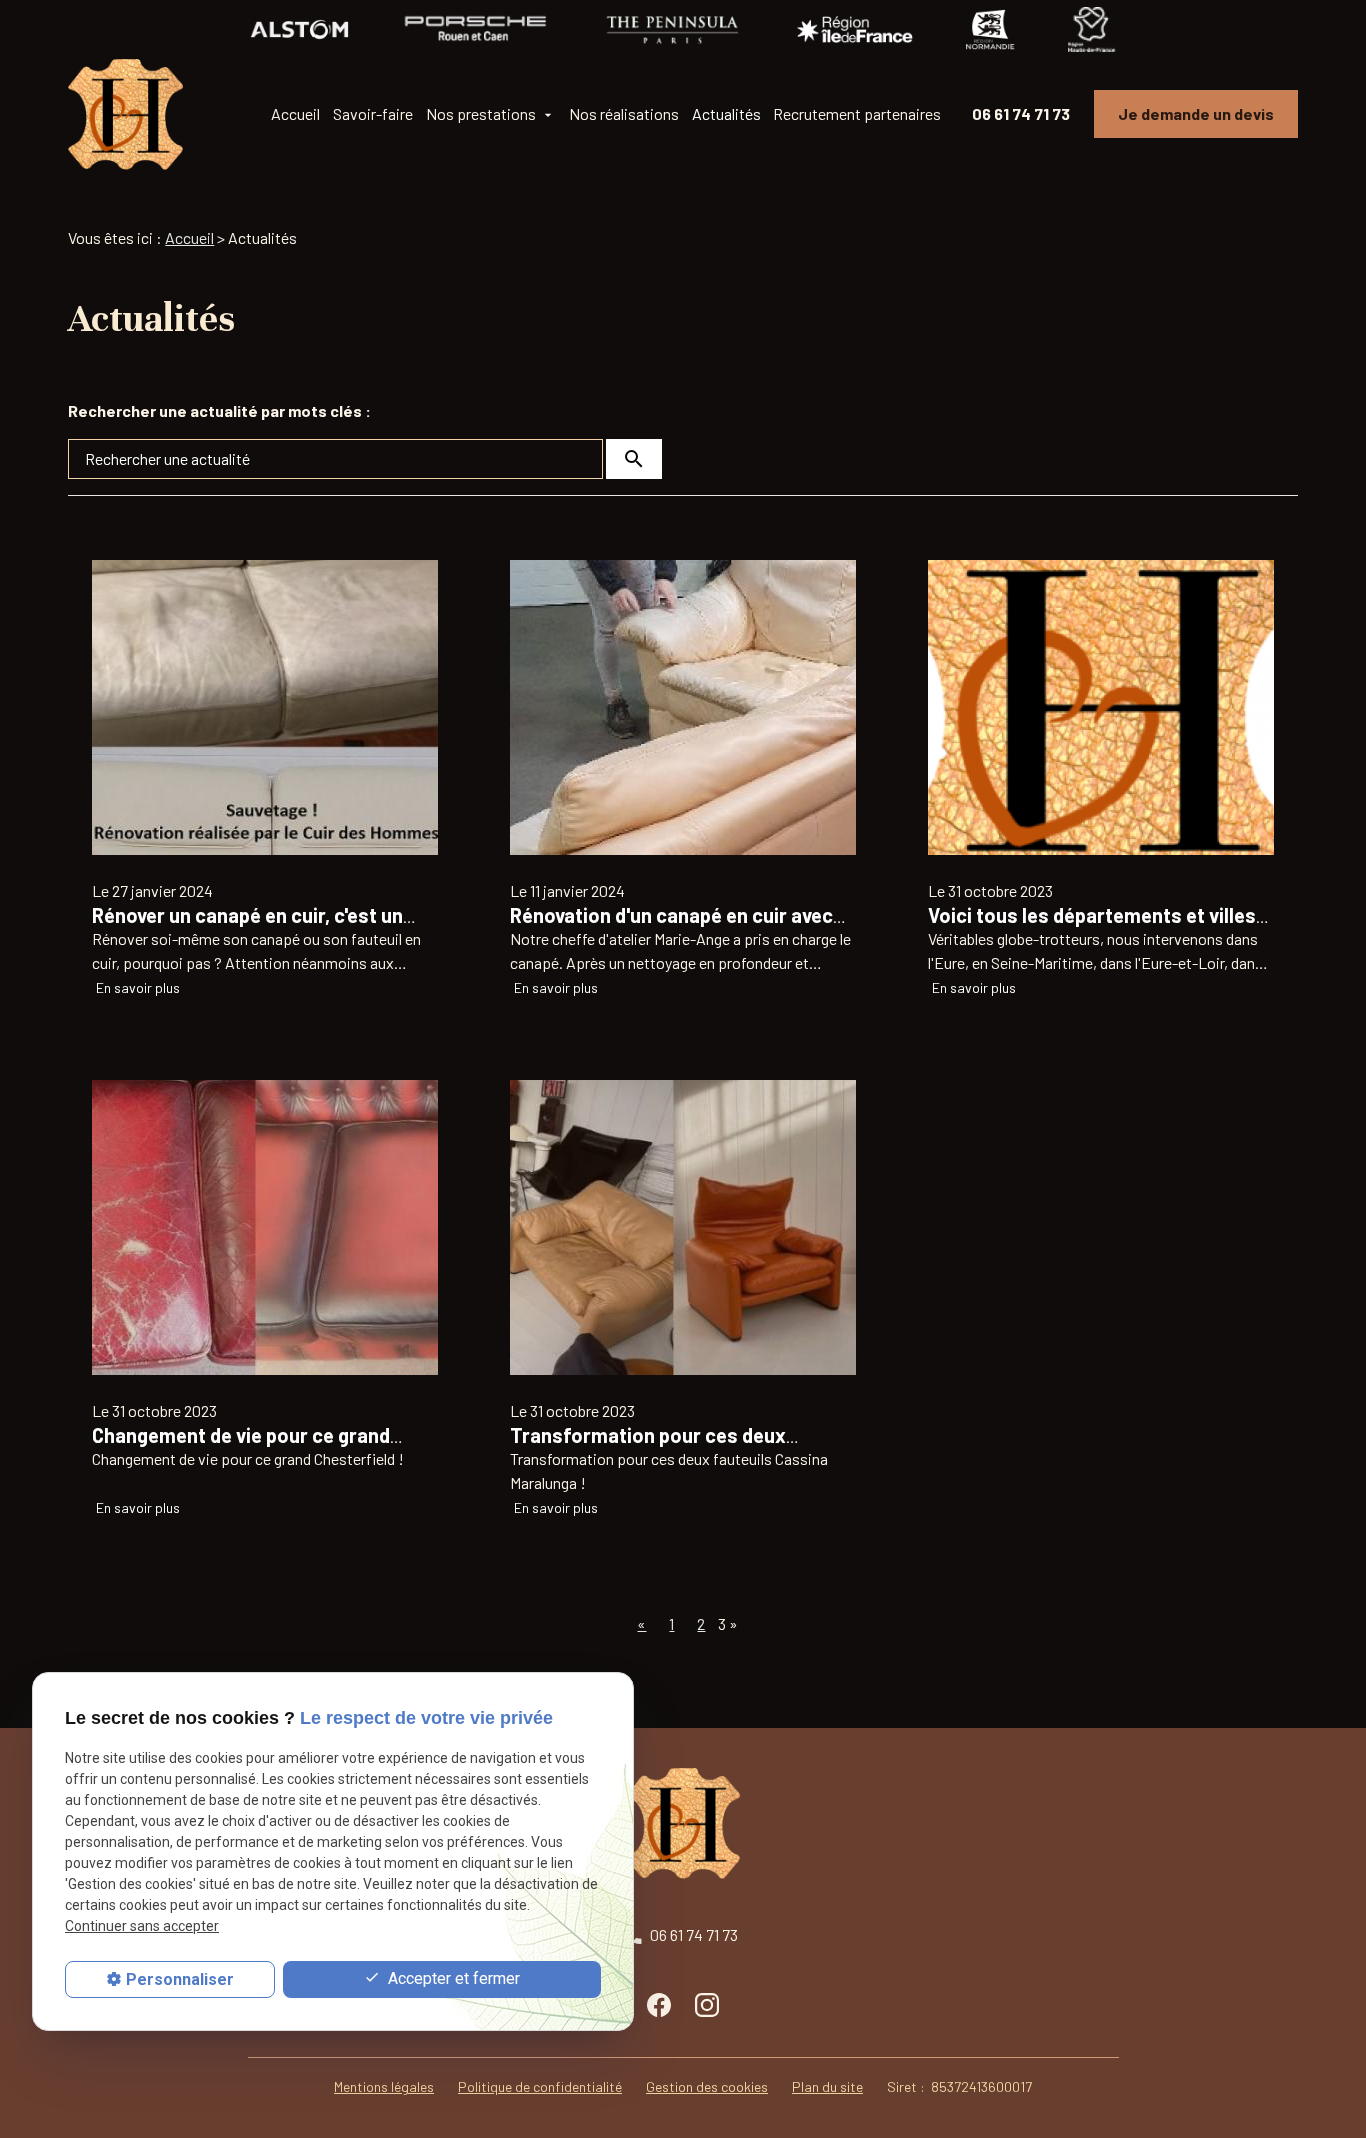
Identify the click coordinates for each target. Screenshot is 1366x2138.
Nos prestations (481, 113)
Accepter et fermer (452, 1978)
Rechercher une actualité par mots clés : (219, 410)
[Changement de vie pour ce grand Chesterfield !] (265, 1227)
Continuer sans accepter (142, 1927)
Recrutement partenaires (857, 113)
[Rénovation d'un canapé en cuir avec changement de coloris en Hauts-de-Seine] (683, 707)
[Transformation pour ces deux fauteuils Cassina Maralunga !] (683, 1227)
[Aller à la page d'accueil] (125, 114)
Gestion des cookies (707, 2086)
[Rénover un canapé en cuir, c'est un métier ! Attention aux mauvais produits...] (265, 707)
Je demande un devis (1196, 113)
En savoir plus (138, 987)
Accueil (295, 113)
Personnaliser (180, 1979)
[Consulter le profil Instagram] (707, 2004)
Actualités (726, 113)
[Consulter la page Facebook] (659, 2004)
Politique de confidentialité (540, 2086)
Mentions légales (384, 2086)
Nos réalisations (624, 113)
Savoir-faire (373, 113)
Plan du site (827, 2086)
